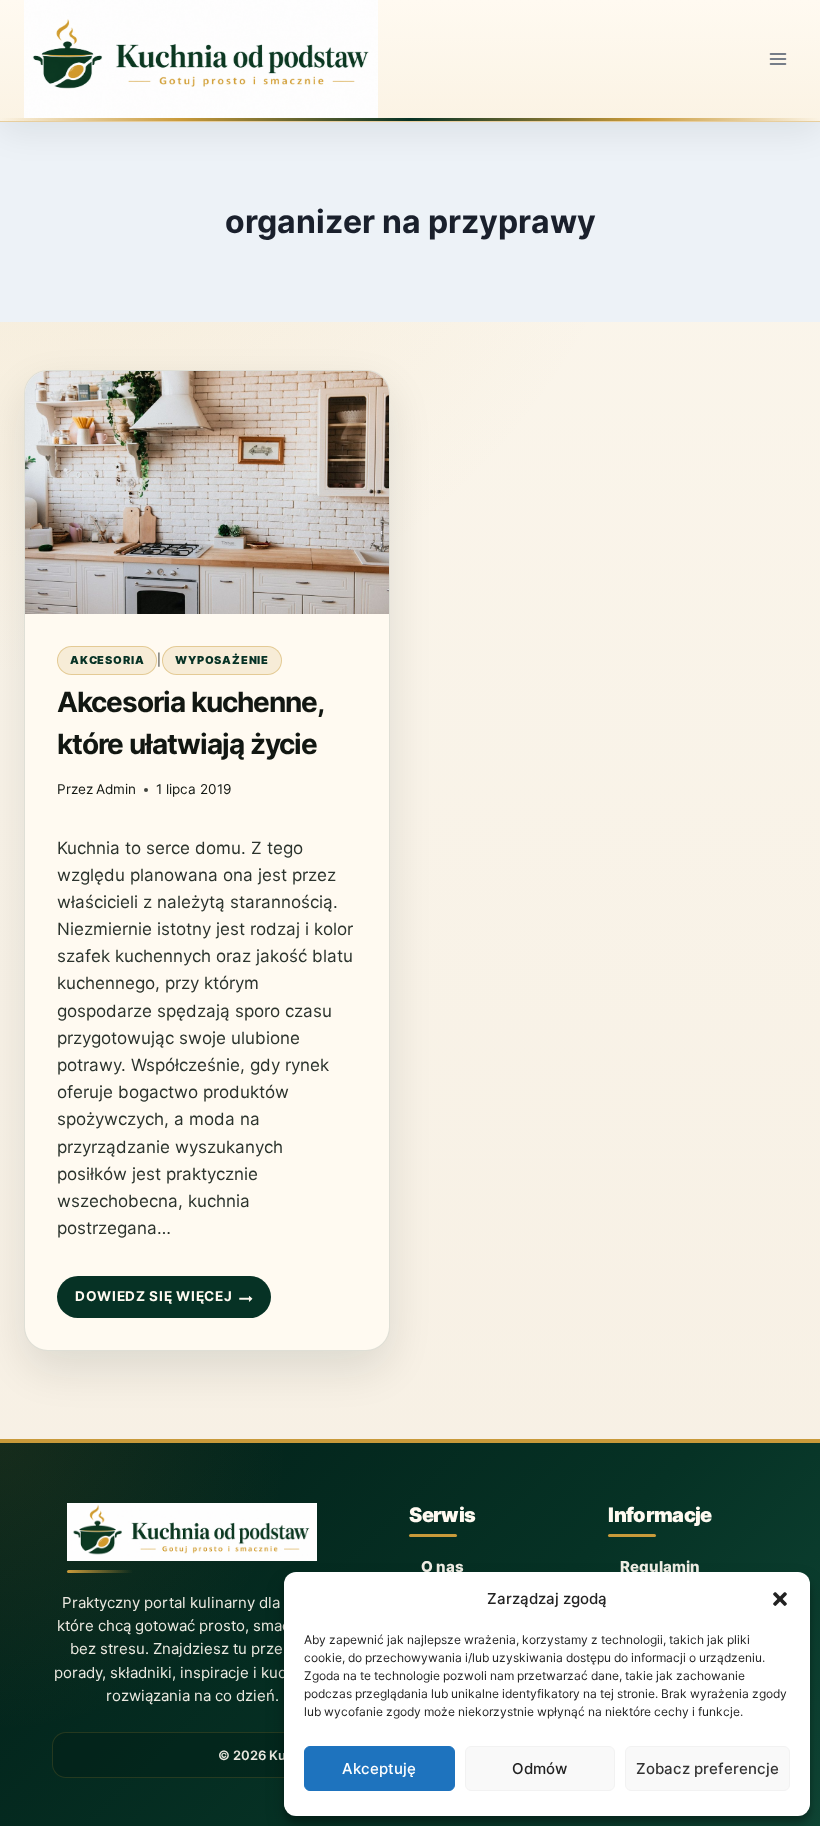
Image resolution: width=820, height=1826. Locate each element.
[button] (780, 1599)
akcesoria (107, 660)
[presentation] (207, 492)
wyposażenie (222, 660)
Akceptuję (379, 1768)
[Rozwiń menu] (777, 58)
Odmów (539, 1768)
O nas (442, 1566)
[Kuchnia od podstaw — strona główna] (192, 1537)
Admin (116, 789)
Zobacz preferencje (707, 1768)
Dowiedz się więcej (153, 1303)
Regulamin (660, 1566)
